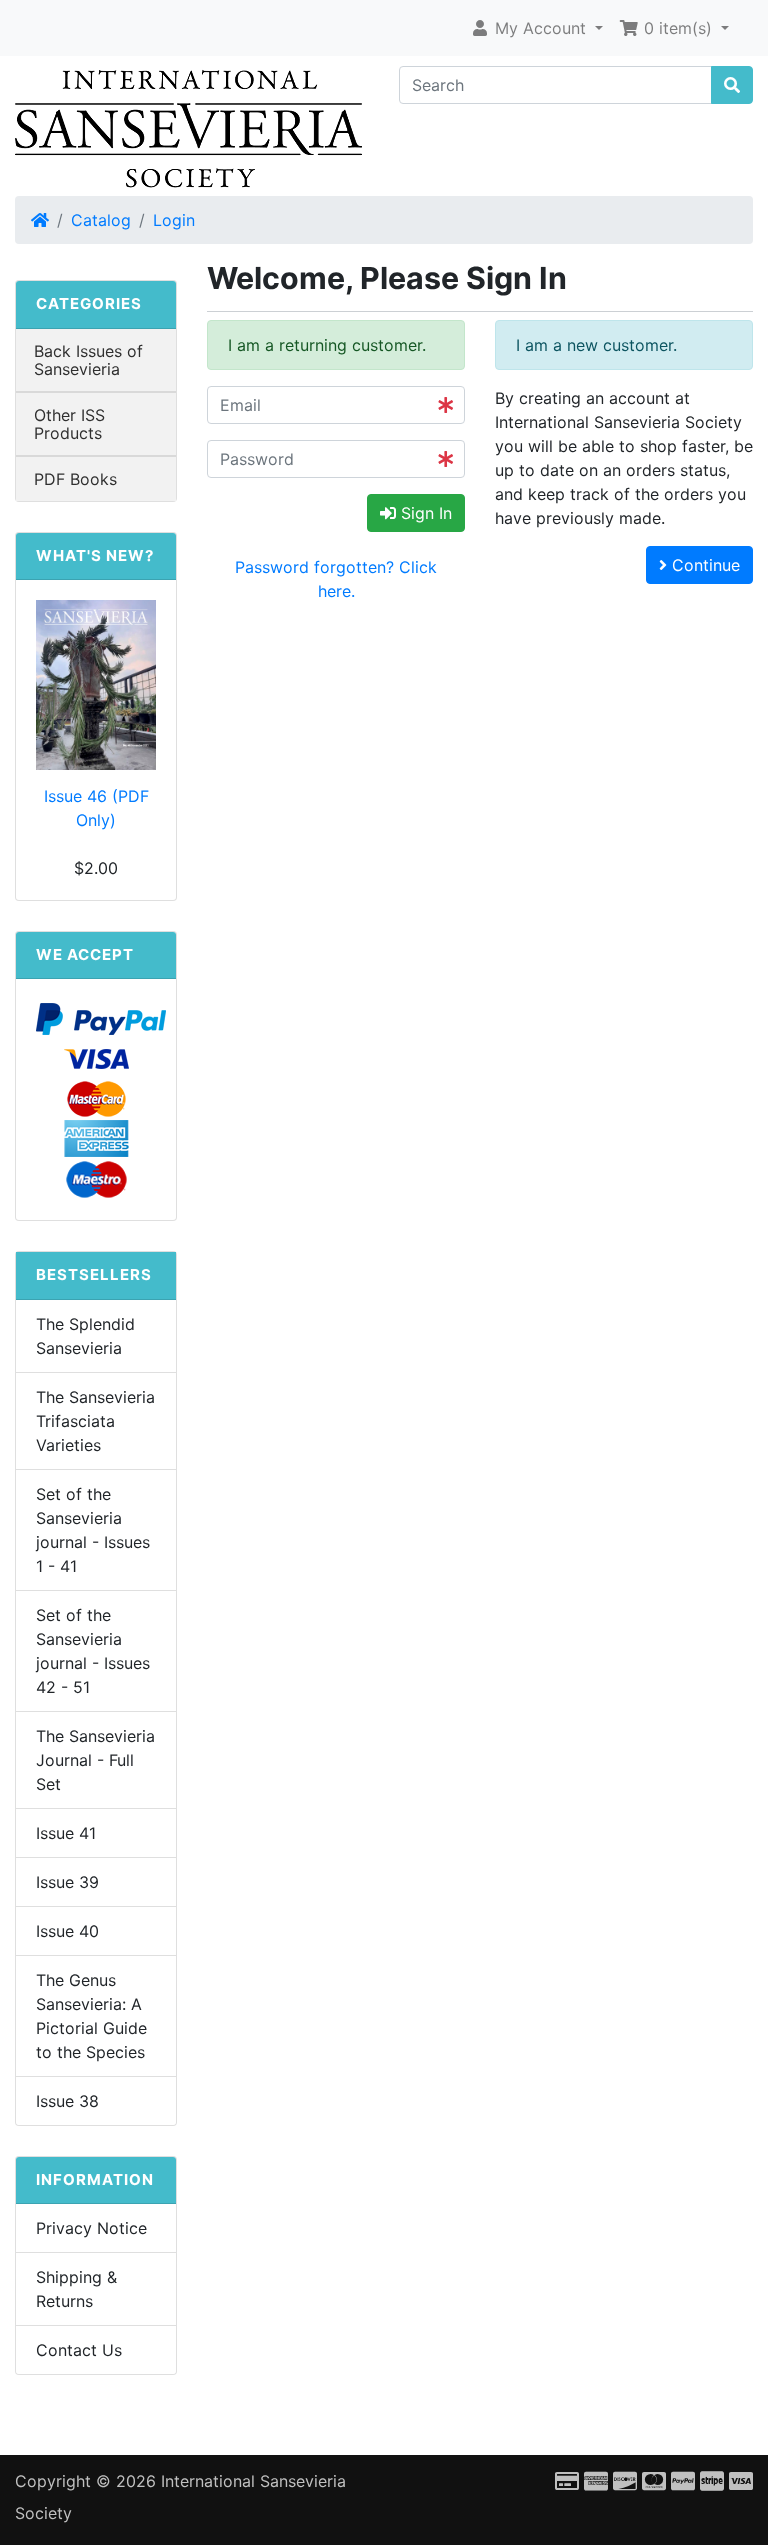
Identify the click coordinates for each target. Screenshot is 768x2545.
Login (174, 220)
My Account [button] (540, 28)
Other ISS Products (69, 424)
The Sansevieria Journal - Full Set (95, 1760)
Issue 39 (67, 1882)
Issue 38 (67, 2101)
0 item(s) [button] (678, 28)
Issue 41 (66, 1833)
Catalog (101, 220)
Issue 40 (67, 1931)
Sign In (424, 513)
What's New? (95, 555)
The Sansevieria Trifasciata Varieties (95, 1421)
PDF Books (75, 479)
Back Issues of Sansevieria (88, 360)
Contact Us (79, 2350)
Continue (703, 565)
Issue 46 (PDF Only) (96, 808)
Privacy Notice (91, 2228)
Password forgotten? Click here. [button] (336, 579)
